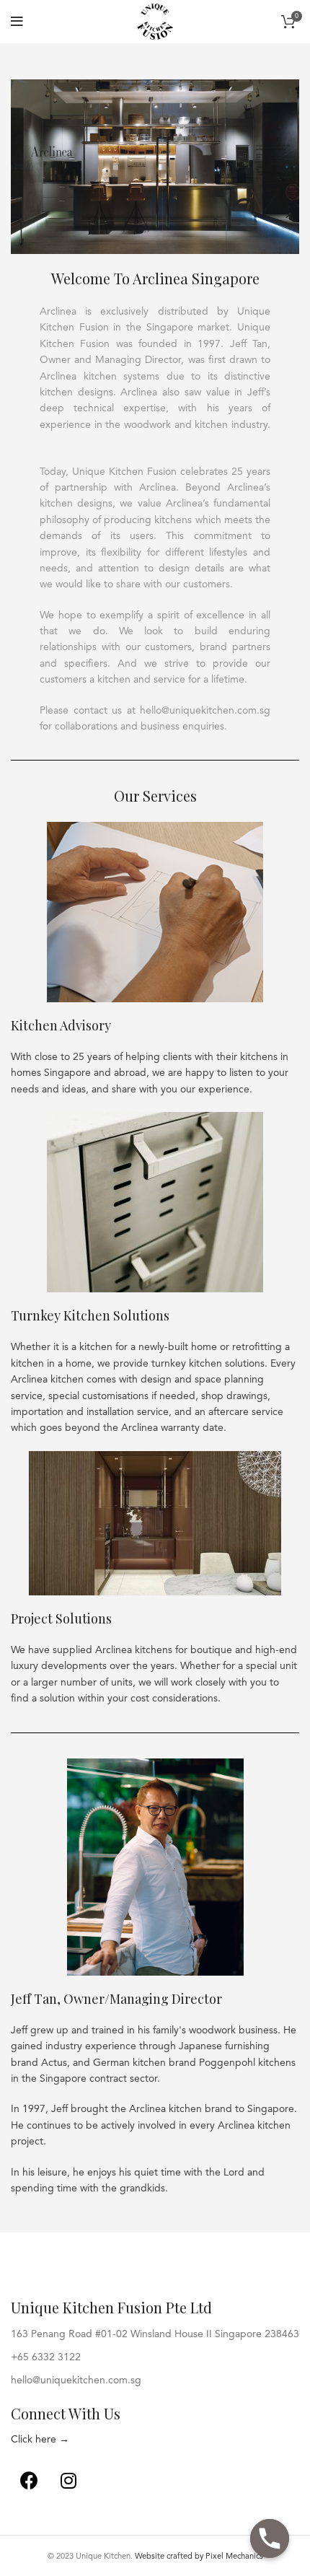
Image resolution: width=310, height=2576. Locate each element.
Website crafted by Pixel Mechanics (199, 2557)
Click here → (40, 2440)
